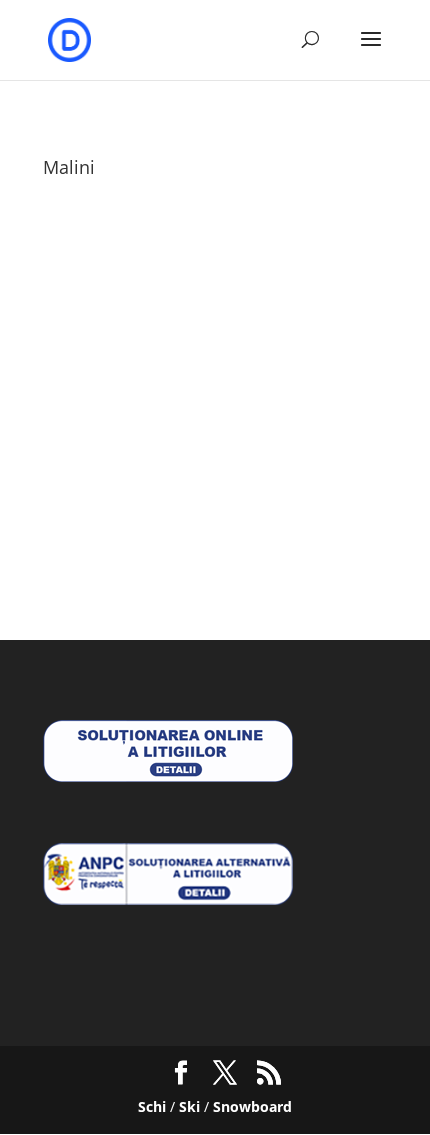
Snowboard (252, 1106)
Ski (189, 1106)
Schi (152, 1106)
